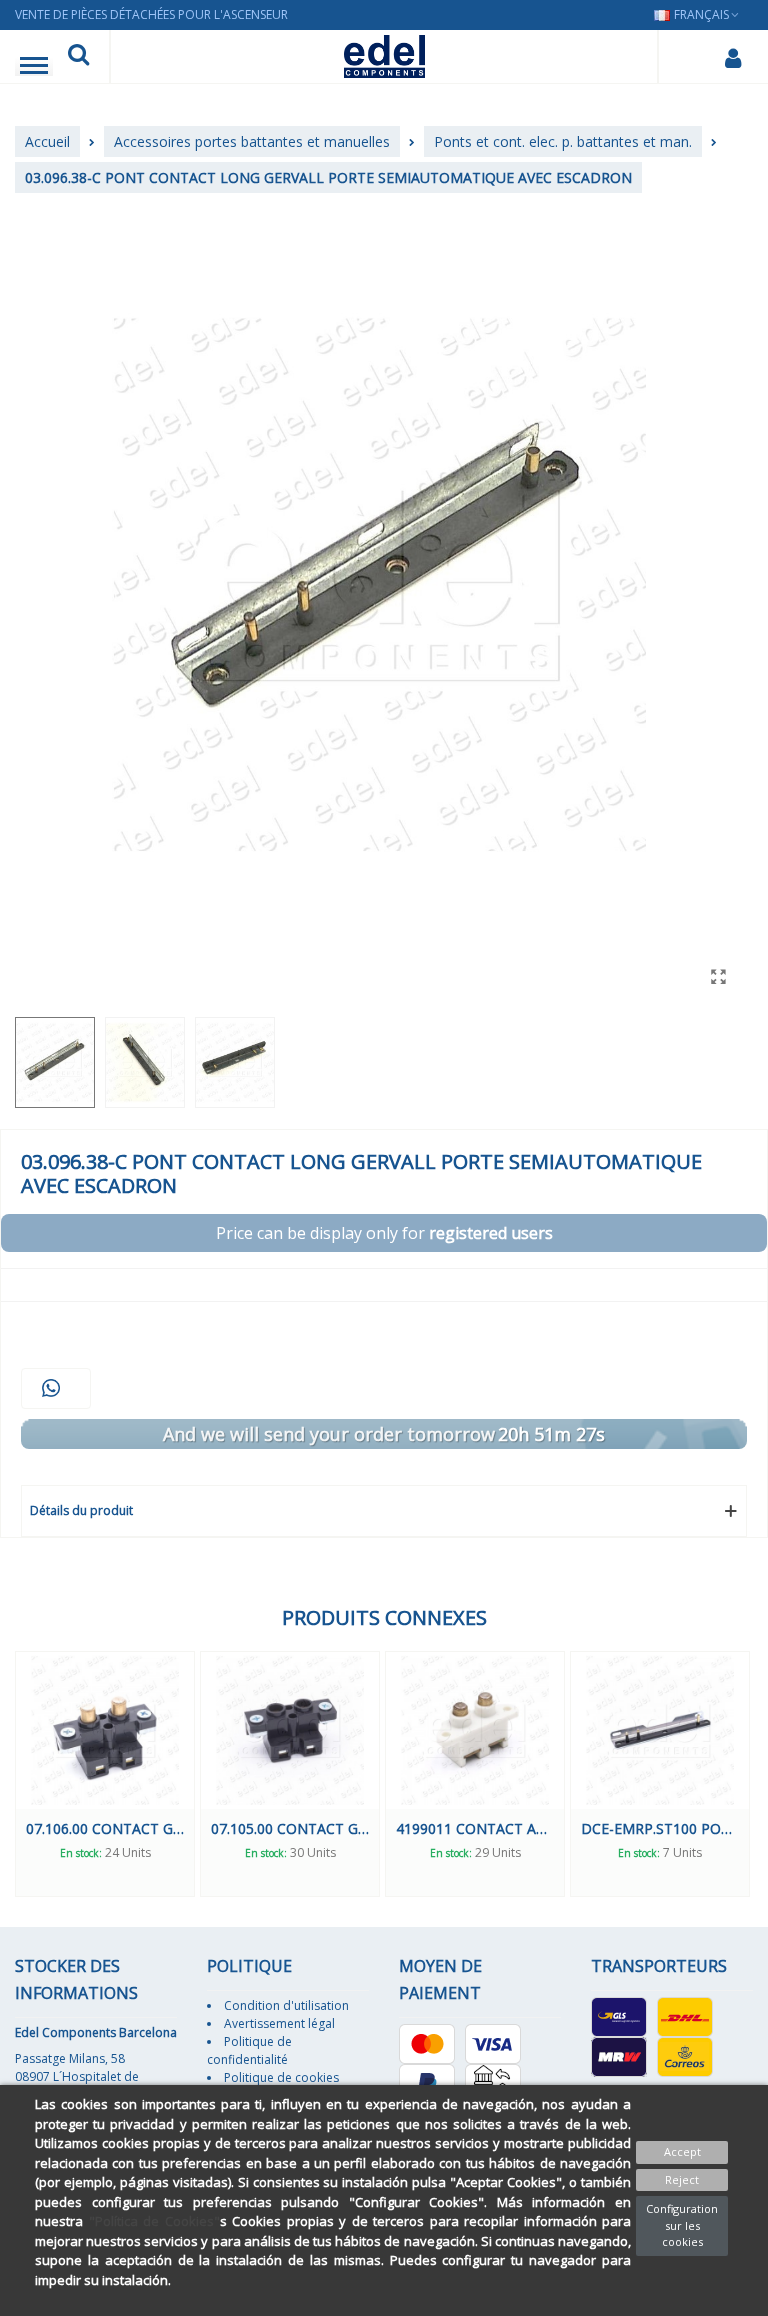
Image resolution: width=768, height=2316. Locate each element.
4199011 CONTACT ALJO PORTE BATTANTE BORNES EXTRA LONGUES (475, 1828)
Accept (682, 2151)
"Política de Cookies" (154, 2221)
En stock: (81, 1853)
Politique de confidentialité (249, 2050)
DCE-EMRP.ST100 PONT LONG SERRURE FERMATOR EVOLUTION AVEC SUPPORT (660, 1828)
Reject (682, 2179)
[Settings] (732, 57)
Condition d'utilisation (286, 2005)
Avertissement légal (279, 2023)
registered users (491, 1233)
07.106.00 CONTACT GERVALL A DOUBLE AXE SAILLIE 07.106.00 (105, 1828)
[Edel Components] (384, 56)
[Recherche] (78, 57)
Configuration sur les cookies (682, 2225)
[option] (105, 1773)
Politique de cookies (281, 2077)
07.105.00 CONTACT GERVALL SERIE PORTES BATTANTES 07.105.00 (290, 1828)
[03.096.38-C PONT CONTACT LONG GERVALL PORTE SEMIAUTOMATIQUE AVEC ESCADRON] (718, 976)
